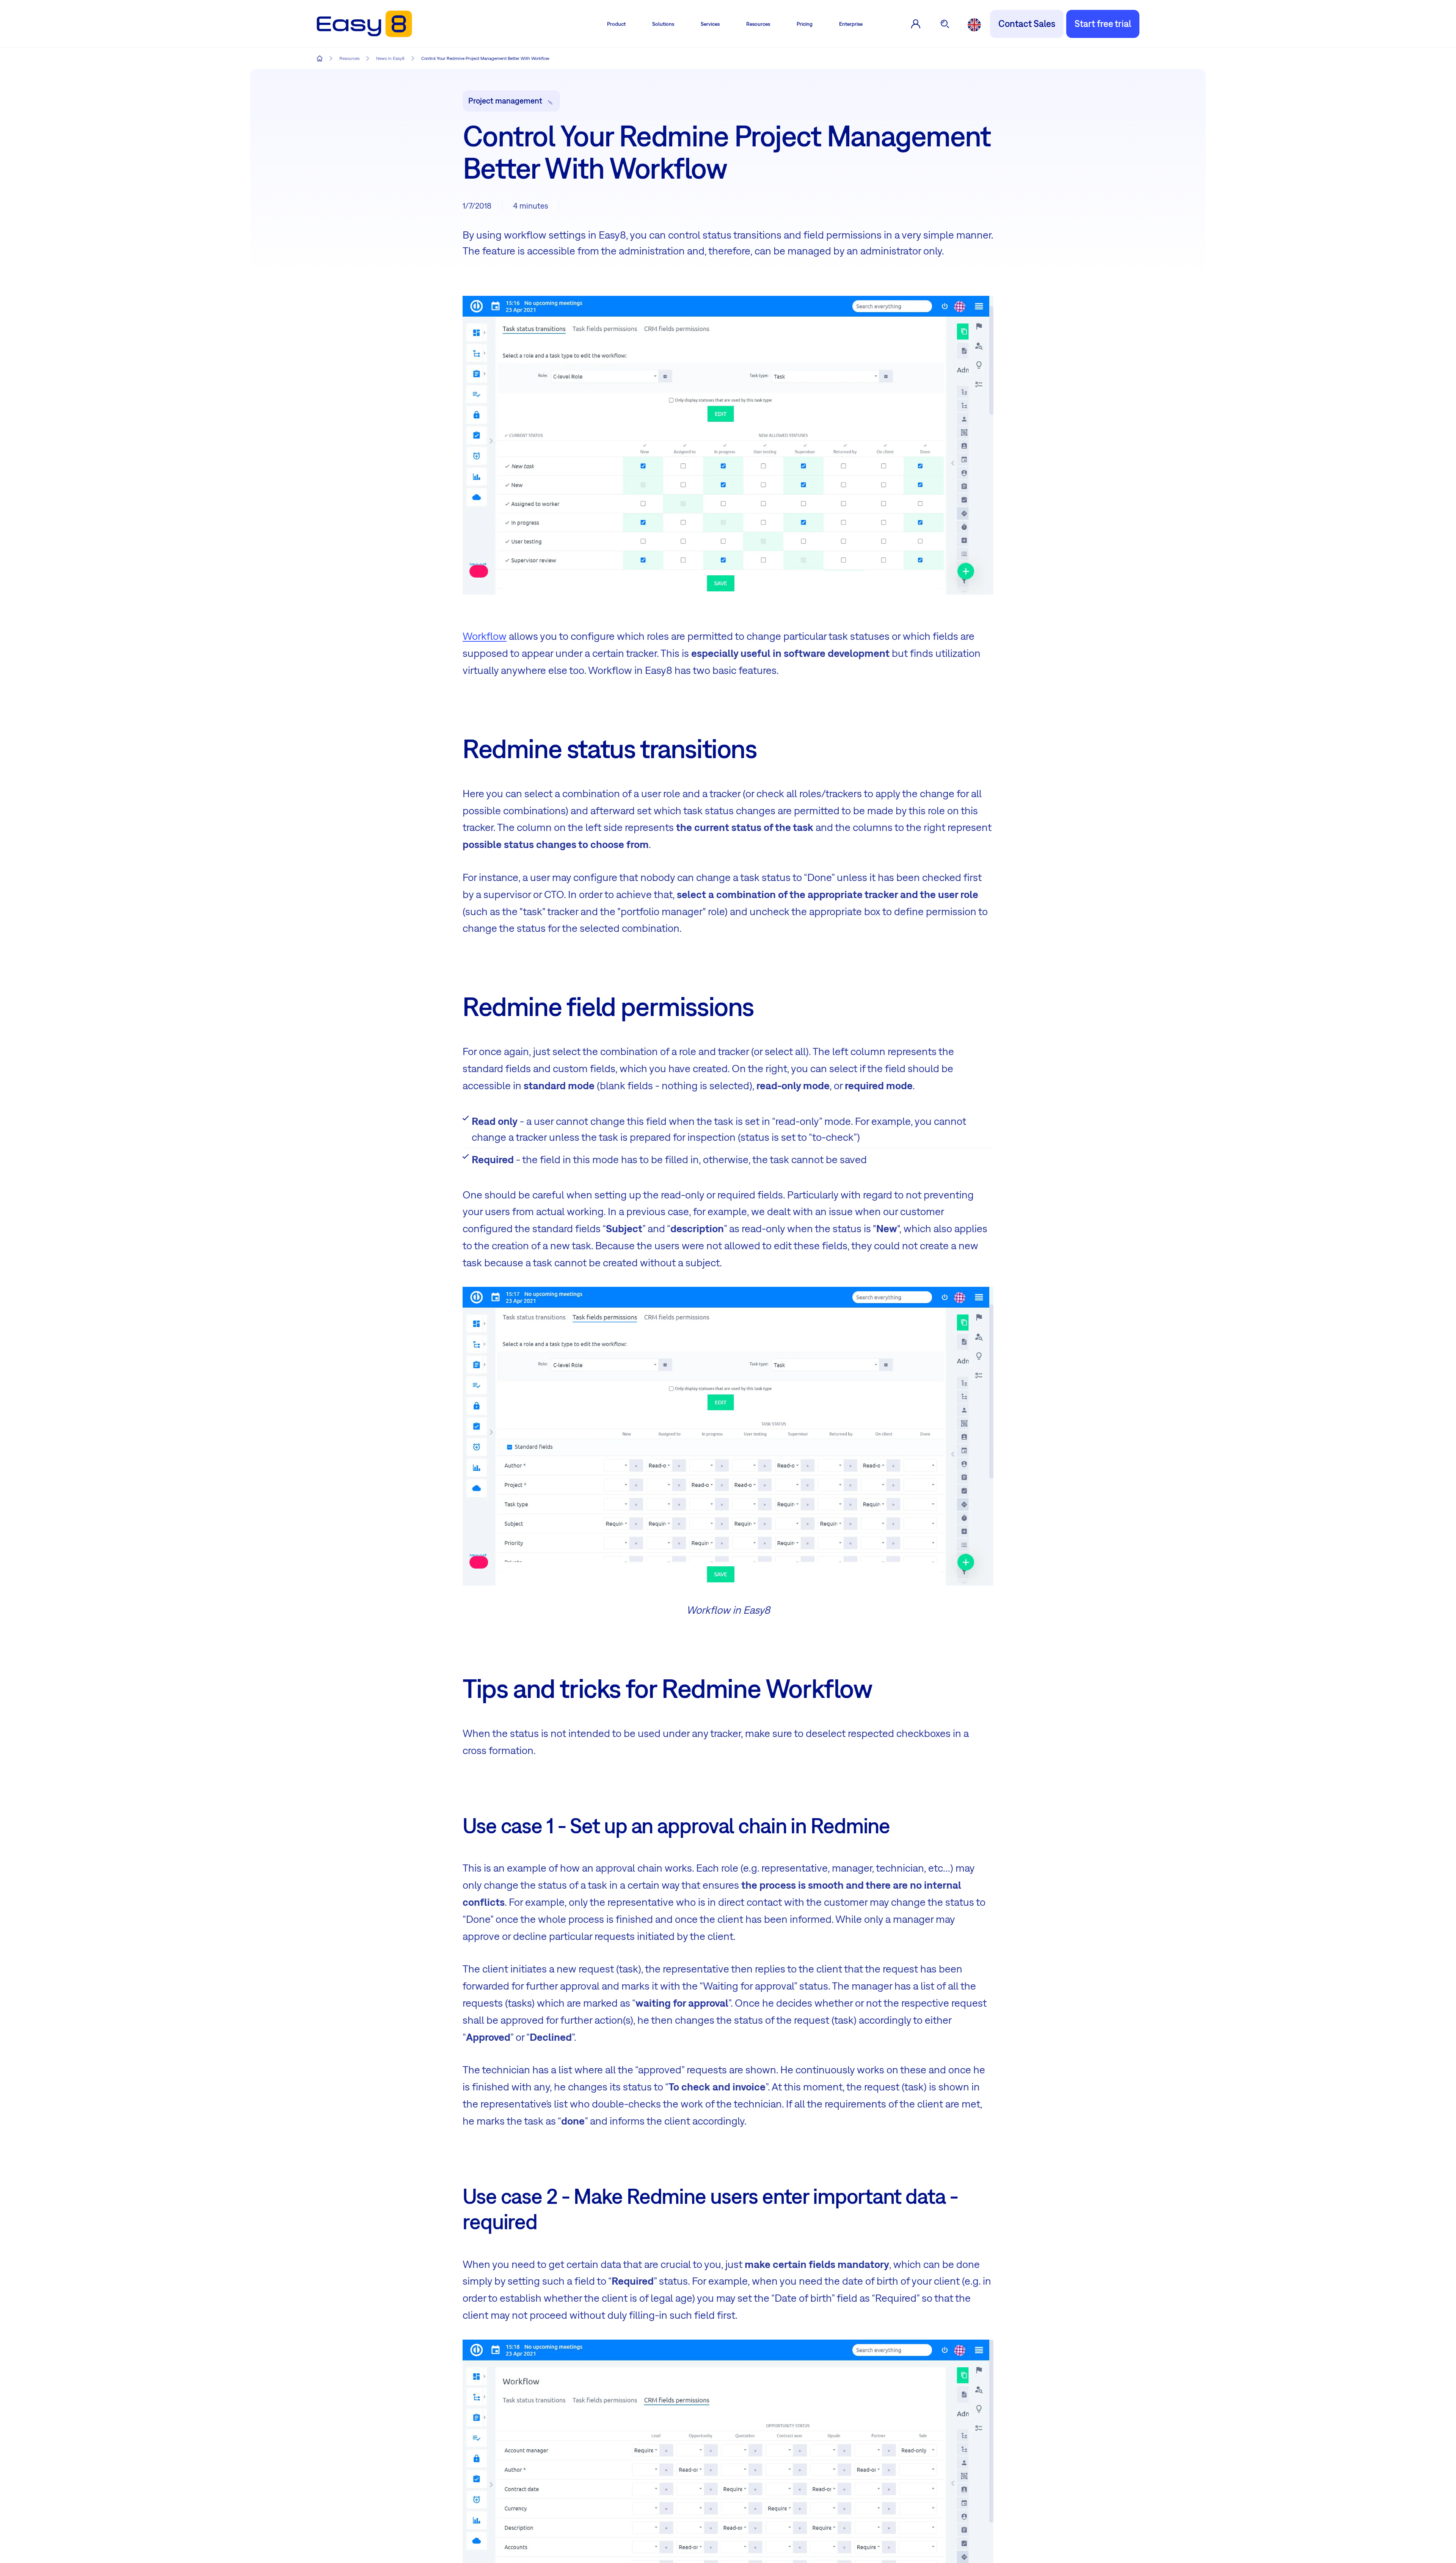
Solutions (663, 24)
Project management (505, 101)
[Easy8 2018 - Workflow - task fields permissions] (728, 1436)
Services (710, 24)
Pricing (805, 24)
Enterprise (851, 24)
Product (616, 24)
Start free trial (1103, 24)
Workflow (485, 636)
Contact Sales (1027, 24)
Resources (758, 24)
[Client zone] (916, 24)
